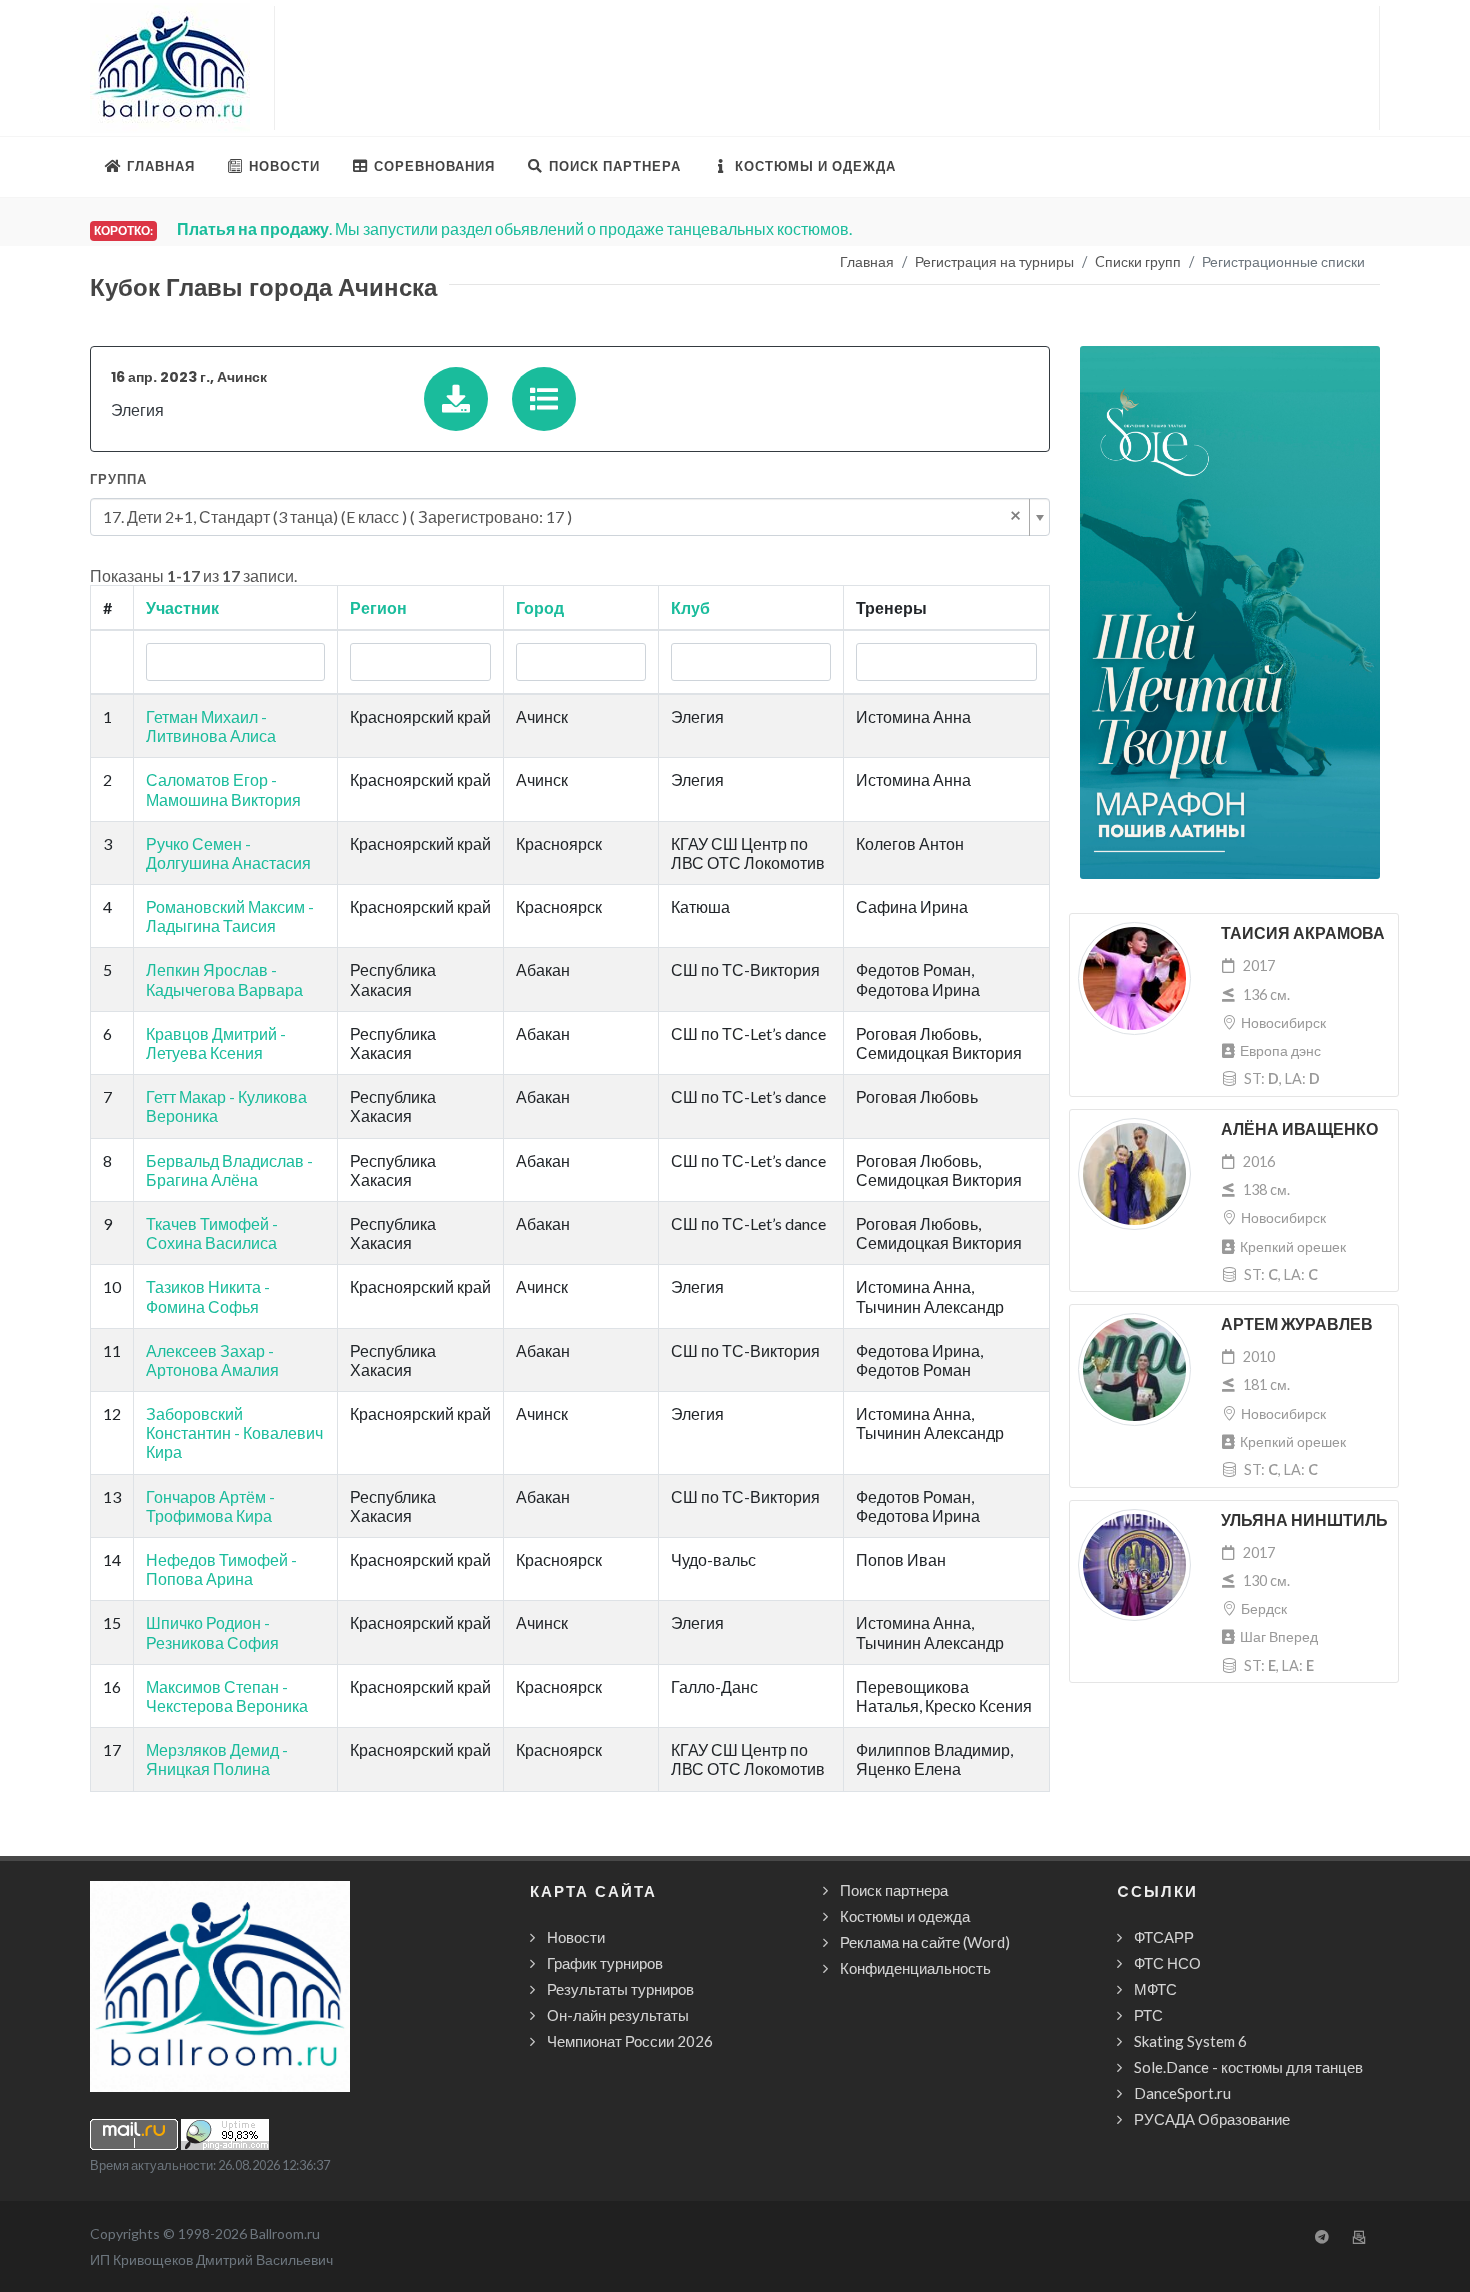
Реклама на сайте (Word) (925, 1942)
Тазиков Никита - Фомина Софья (208, 1296)
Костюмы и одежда (905, 1916)
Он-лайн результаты (618, 2015)
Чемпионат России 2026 (630, 2041)
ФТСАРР (1164, 1937)
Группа (118, 480)
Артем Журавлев (1297, 1324)
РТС (1148, 2015)
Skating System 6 (1190, 2041)
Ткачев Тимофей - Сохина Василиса (212, 1233)
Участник (182, 607)
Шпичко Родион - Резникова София (212, 1632)
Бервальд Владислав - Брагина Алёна (229, 1170)
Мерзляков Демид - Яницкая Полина (217, 1759)
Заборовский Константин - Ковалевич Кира (234, 1432)
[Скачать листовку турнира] (456, 399)
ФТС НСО (1167, 1963)
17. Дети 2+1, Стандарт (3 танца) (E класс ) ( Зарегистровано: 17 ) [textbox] (562, 515)
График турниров (605, 1963)
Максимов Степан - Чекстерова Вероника (227, 1696)
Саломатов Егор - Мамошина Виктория (223, 789)
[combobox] (570, 517)
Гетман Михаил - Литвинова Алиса (211, 726)
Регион (378, 607)
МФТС (1155, 1989)
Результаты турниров (620, 1989)
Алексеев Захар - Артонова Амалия (212, 1360)
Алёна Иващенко (1299, 1129)
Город (540, 607)
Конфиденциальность (915, 1968)
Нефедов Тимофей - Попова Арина (221, 1569)
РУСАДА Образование (1212, 2119)
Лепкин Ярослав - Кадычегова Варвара (224, 979)
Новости (576, 1937)
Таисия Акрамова (1303, 933)
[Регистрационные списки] (544, 399)
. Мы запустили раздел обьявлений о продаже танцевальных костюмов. (514, 228)
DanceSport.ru (1182, 2093)
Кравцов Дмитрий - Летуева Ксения (216, 1043)
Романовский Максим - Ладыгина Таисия (230, 916)
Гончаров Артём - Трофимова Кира (210, 1506)
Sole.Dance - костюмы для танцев (1248, 2067)
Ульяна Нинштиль (1304, 1520)
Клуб (690, 607)
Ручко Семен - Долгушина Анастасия (228, 853)
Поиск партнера (894, 1890)
